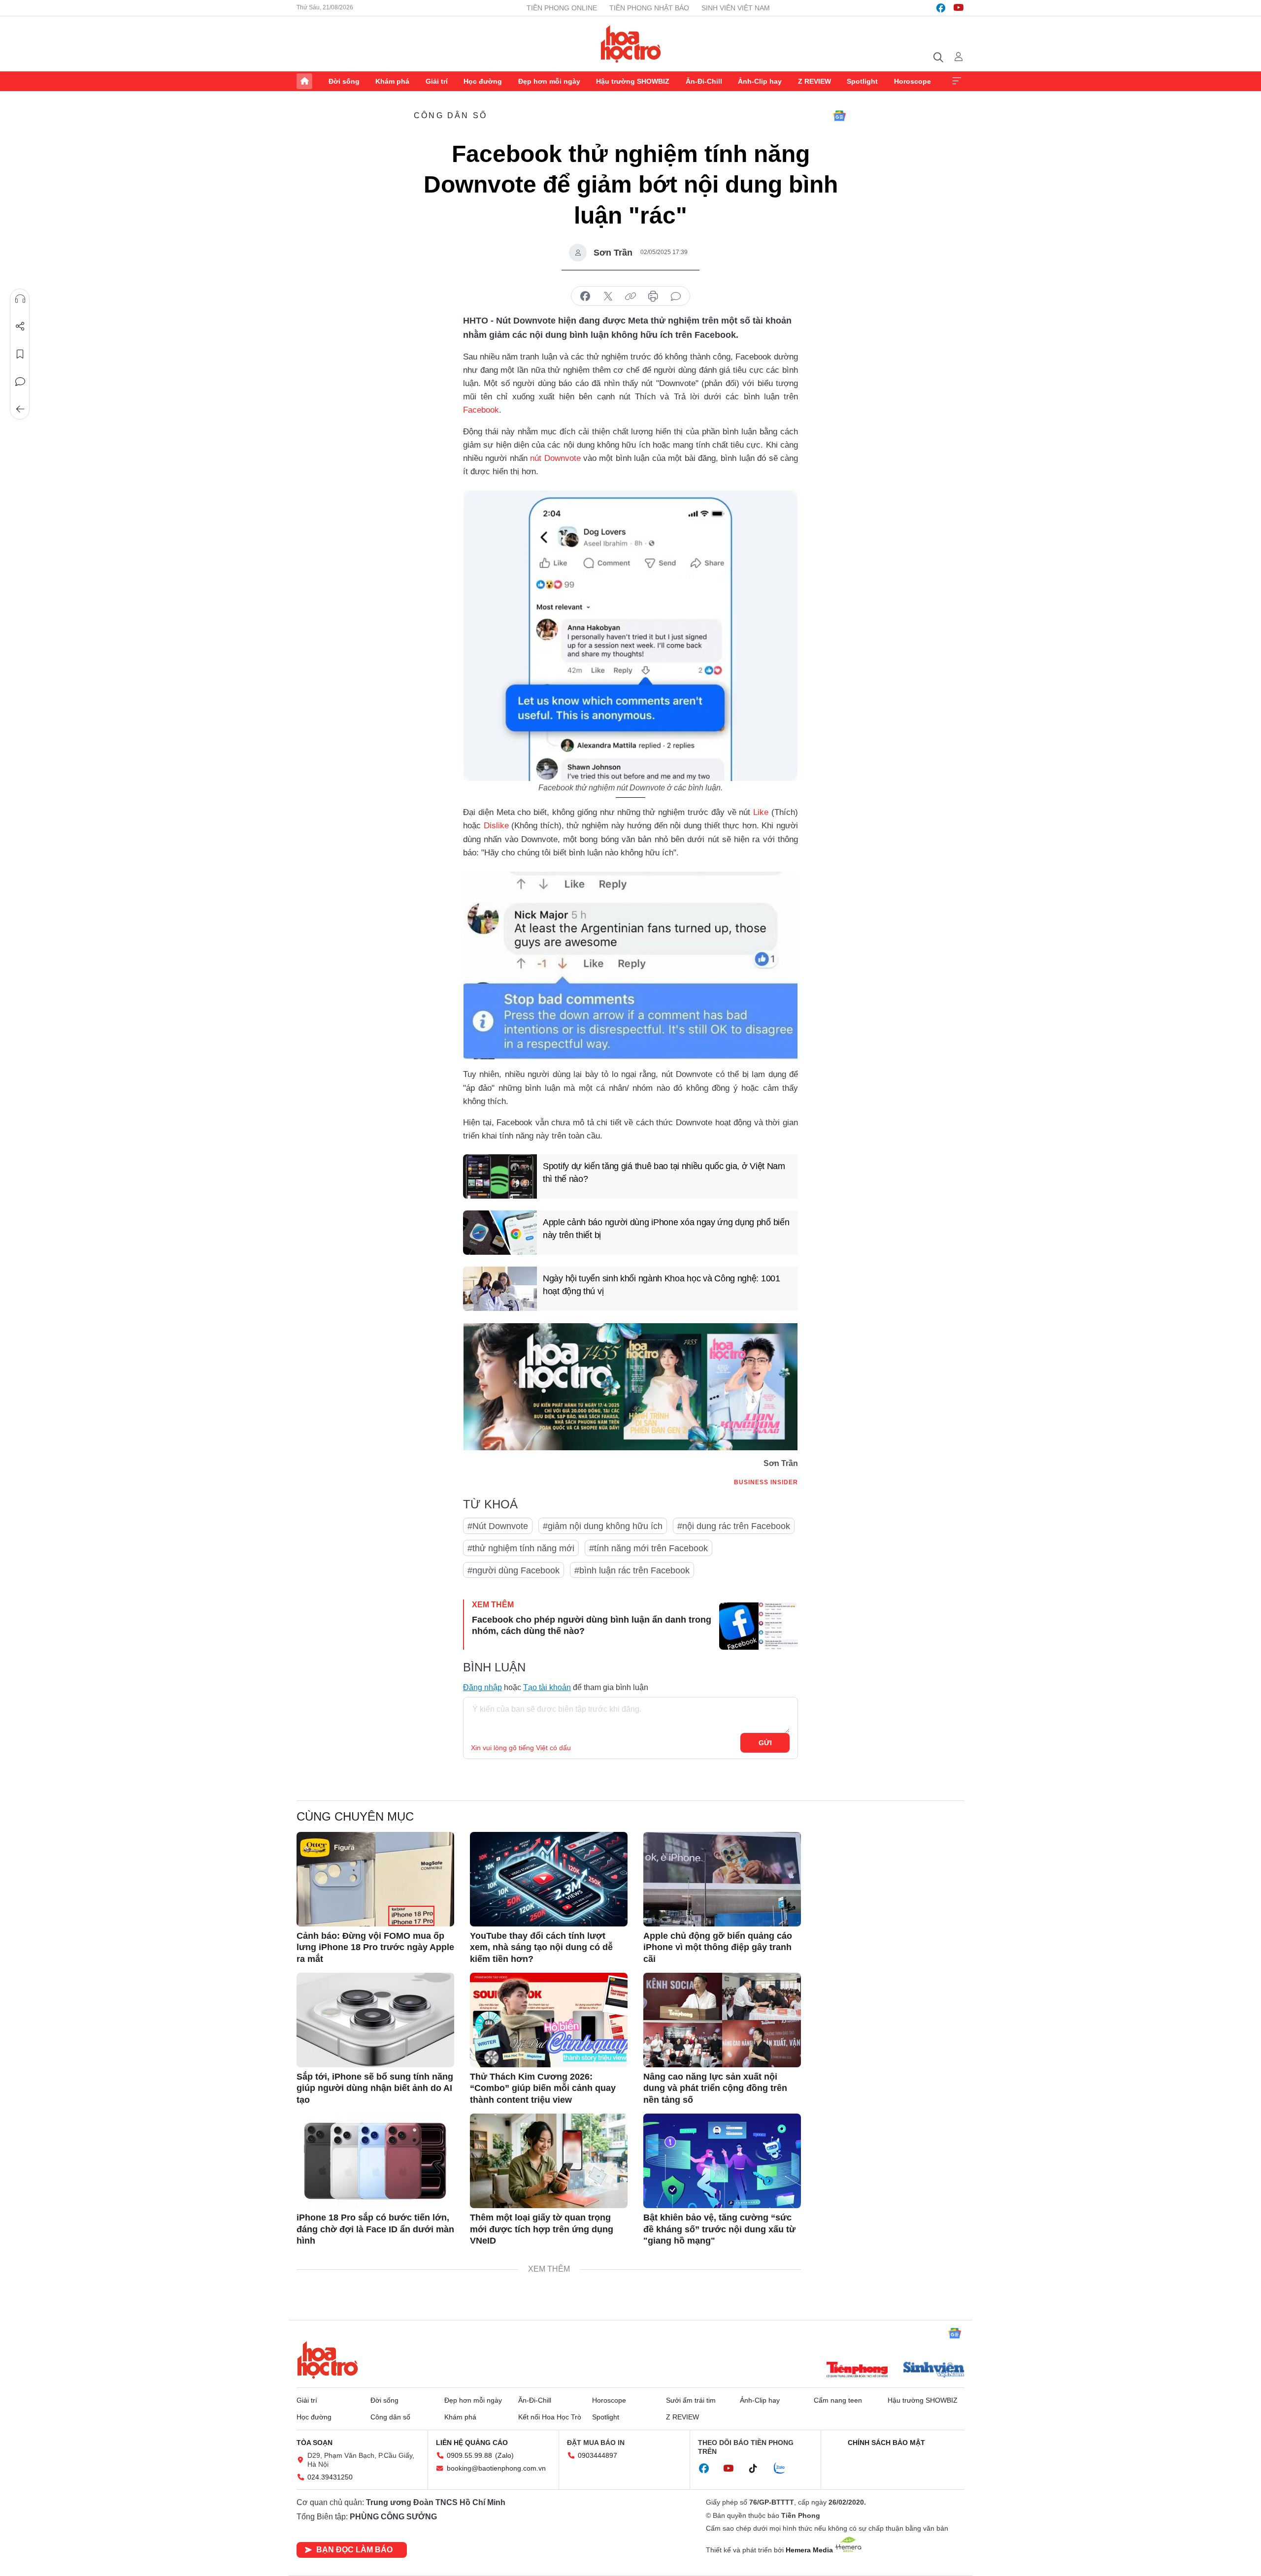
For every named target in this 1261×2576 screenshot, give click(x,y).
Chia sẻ (20, 326)
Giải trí (437, 81)
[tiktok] (758, 2469)
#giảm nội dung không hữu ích (603, 1526)
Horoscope (913, 81)
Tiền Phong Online (562, 8)
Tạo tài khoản (547, 1687)
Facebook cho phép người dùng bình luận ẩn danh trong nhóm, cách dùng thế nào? (592, 1625)
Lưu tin (20, 354)
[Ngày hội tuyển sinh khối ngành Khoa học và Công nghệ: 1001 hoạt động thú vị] (500, 1289)
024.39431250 (330, 2477)
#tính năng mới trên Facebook (648, 1548)
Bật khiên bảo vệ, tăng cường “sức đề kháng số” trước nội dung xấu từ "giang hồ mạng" (719, 2229)
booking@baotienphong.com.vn (496, 2468)
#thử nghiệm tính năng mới (521, 1548)
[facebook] (941, 8)
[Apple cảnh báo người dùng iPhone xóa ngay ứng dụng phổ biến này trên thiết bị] (500, 1233)
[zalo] (785, 2469)
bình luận (676, 296)
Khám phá (392, 81)
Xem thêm (957, 81)
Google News (839, 116)
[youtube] (959, 8)
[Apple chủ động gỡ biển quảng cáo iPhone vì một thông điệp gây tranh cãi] (722, 1879)
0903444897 (597, 2455)
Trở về (20, 409)
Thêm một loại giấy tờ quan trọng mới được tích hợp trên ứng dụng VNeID (542, 2229)
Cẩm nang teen (838, 2400)
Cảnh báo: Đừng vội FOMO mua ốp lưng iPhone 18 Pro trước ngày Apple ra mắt (375, 1947)
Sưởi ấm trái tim (691, 2400)
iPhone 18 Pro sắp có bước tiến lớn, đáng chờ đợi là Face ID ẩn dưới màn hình (375, 2229)
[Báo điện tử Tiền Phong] (857, 2371)
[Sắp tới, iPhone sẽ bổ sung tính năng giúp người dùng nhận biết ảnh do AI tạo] (375, 2020)
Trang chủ (304, 81)
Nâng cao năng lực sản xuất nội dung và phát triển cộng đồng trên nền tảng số (715, 2088)
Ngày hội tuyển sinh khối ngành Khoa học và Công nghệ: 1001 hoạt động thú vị (662, 1285)
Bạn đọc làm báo (354, 2550)
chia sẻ (585, 296)
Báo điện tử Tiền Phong (631, 44)
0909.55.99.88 (469, 2455)
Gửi (765, 1743)
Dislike (496, 826)
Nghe (20, 299)
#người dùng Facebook (514, 1570)
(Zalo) (504, 2455)
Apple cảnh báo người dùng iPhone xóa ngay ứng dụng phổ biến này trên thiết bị (666, 1228)
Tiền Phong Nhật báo (649, 8)
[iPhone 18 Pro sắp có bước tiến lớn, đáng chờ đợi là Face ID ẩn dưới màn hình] (375, 2161)
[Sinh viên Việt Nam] (934, 2371)
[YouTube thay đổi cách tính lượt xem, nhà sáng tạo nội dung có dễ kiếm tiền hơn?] (549, 1879)
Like (761, 812)
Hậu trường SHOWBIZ (633, 81)
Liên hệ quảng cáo (472, 2443)
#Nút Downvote (498, 1526)
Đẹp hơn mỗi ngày (549, 81)
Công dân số (450, 115)
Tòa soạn (315, 2443)
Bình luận (20, 382)
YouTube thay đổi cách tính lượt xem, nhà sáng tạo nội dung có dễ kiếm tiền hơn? (541, 1947)
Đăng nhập (482, 1687)
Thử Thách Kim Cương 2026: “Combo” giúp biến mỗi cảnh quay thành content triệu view (543, 2088)
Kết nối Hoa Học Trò (550, 2417)
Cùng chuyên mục (355, 1816)
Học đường (483, 81)
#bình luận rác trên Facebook (632, 1570)
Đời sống (344, 81)
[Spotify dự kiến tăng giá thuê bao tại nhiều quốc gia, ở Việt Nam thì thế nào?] (500, 1176)
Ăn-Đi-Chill (704, 81)
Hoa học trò (328, 2360)
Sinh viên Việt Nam (736, 8)
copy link (630, 296)
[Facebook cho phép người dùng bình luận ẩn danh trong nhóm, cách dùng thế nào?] (759, 1626)
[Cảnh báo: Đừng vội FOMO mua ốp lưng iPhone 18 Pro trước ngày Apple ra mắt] (375, 1879)
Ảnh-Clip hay (760, 81)
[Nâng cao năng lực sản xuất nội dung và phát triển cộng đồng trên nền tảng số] (722, 2020)
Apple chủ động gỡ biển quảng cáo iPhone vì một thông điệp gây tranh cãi (718, 1947)
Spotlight (862, 81)
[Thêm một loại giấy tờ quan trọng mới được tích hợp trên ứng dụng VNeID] (549, 2161)
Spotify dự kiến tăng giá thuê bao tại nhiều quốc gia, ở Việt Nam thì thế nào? (664, 1172)
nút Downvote (555, 458)
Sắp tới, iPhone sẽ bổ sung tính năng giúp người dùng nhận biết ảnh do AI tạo (375, 2088)
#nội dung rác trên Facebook (734, 1526)
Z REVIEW (814, 81)
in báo (653, 296)
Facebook (481, 410)
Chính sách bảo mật (886, 2443)
